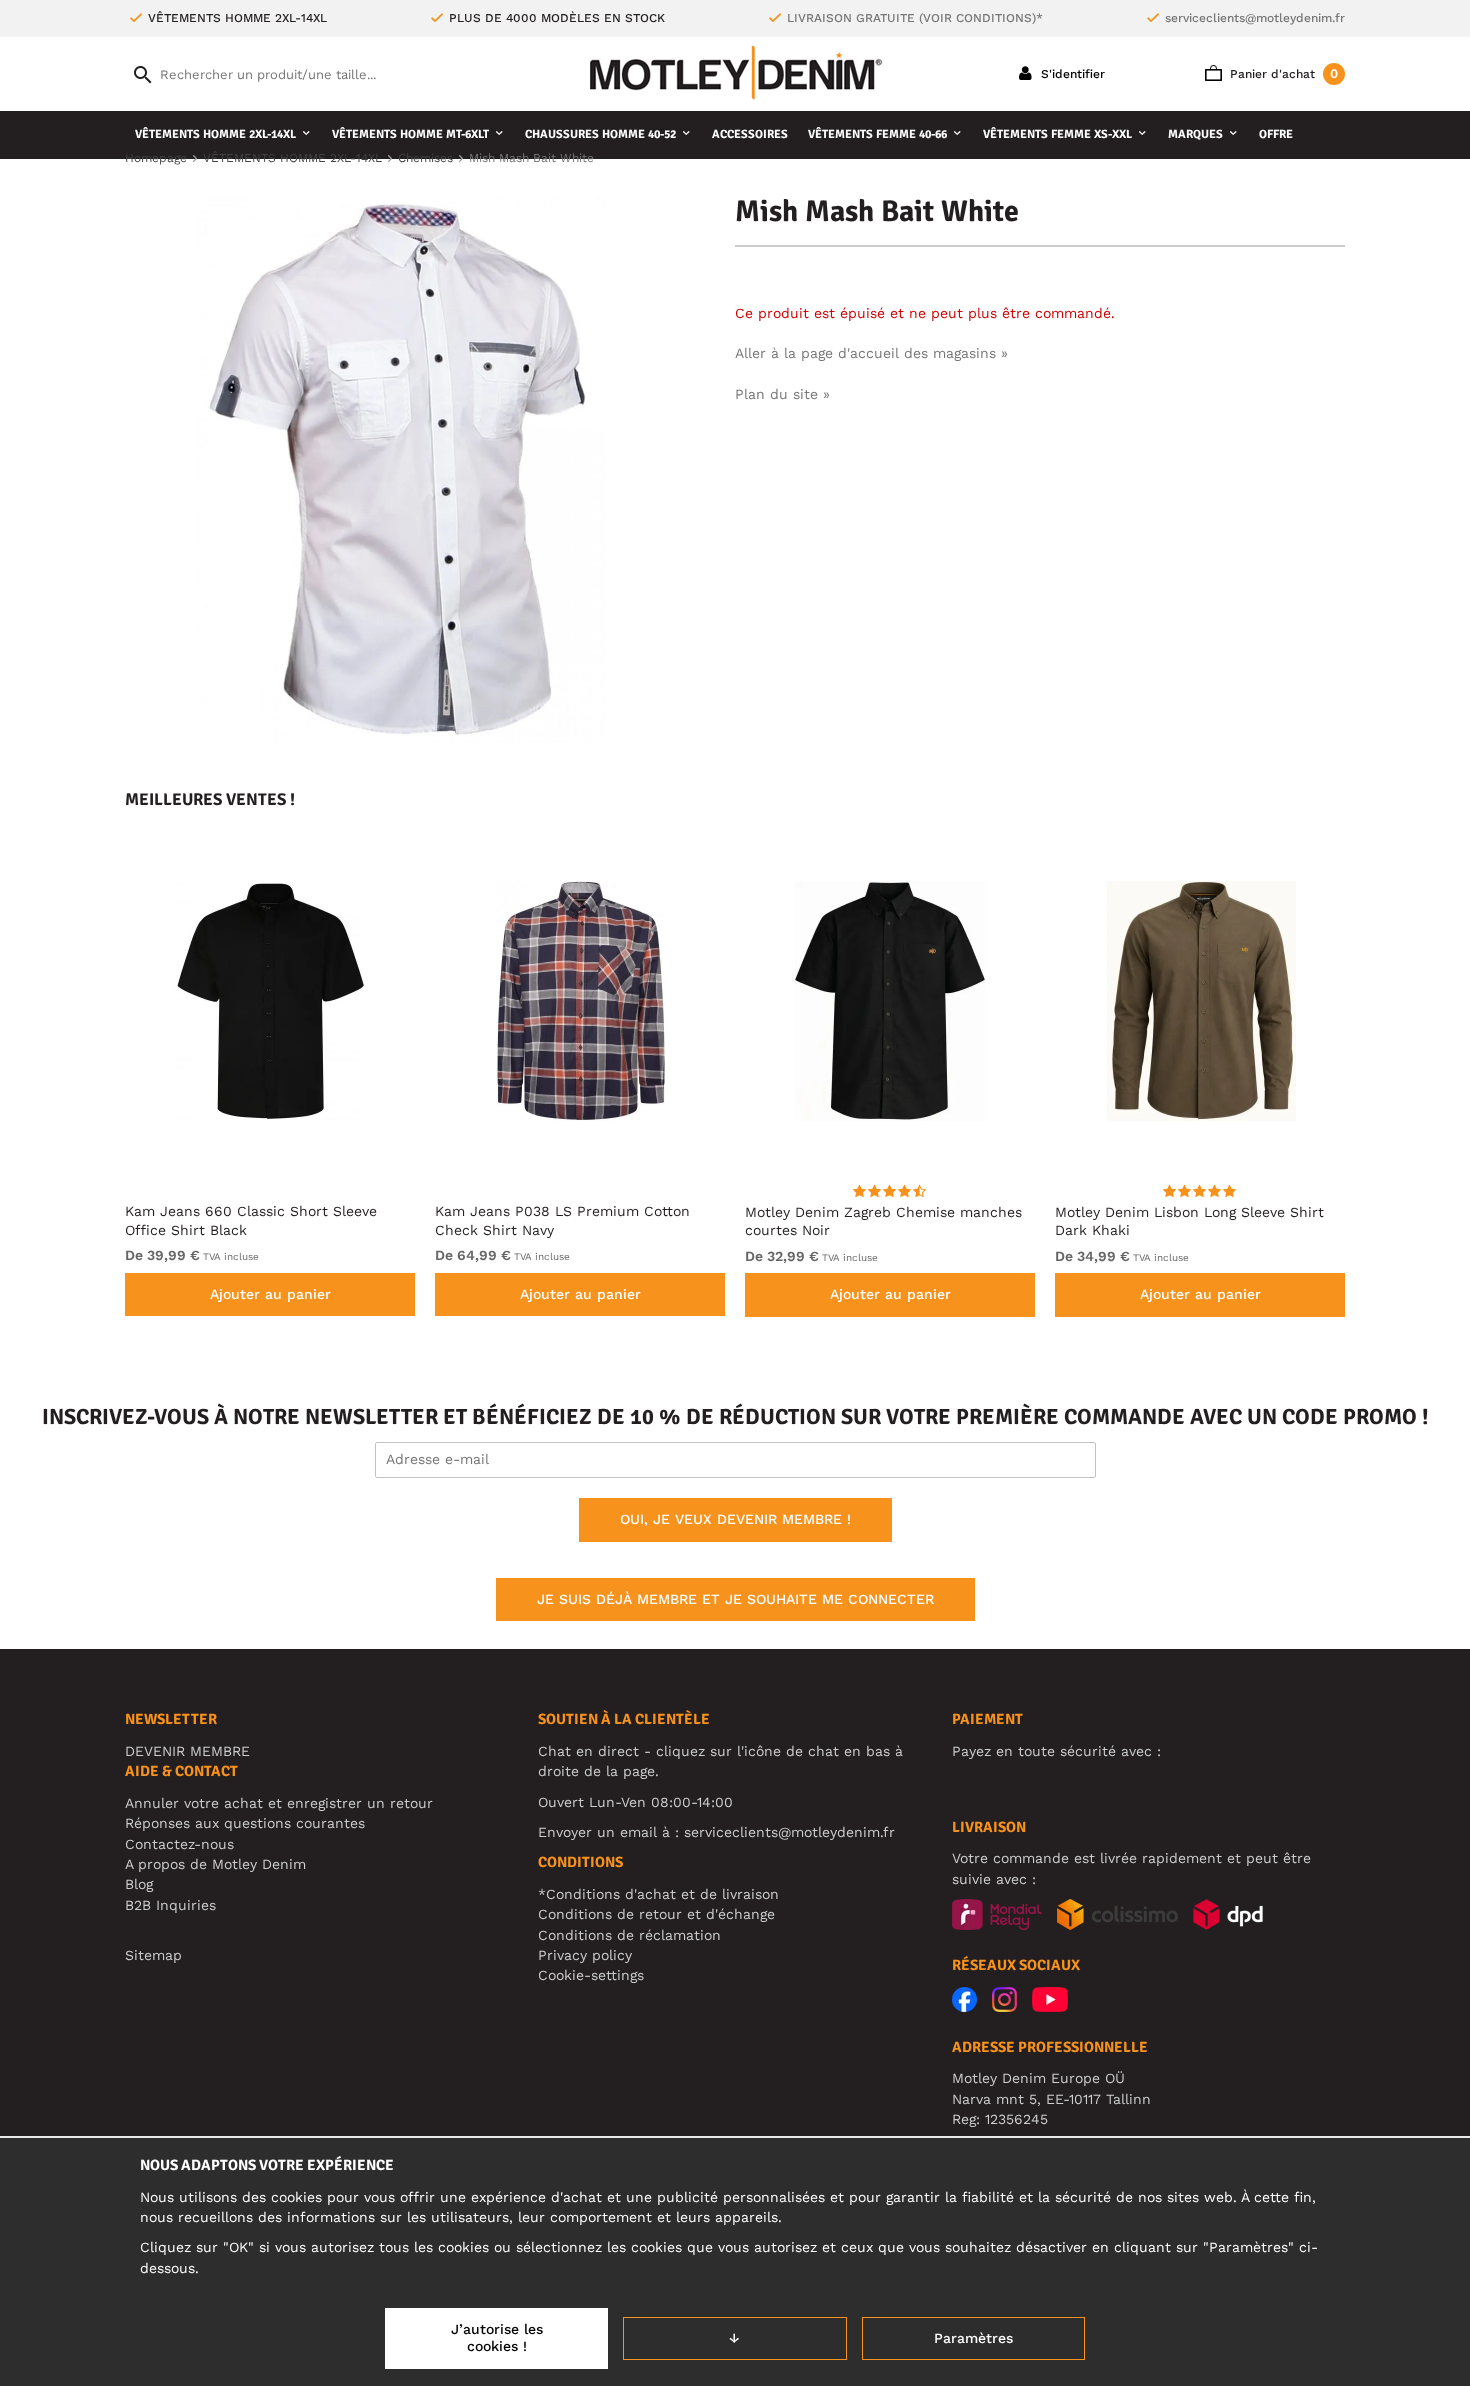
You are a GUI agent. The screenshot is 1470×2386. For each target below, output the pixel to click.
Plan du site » (782, 394)
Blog (139, 1884)
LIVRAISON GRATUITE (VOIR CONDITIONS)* (915, 18)
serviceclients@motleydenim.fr (1255, 18)
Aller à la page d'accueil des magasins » (871, 353)
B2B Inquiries (170, 1905)
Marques (1195, 134)
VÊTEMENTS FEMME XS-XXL (1057, 134)
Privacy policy (585, 1955)
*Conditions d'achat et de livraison (658, 1894)
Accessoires (750, 134)
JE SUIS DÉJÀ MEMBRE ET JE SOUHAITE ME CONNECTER (735, 1599)
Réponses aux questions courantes (245, 1823)
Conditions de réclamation (629, 1935)
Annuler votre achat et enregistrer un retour (279, 1803)
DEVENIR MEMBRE (187, 1751)
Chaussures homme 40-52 (600, 134)
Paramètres (973, 2338)
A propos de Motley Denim (215, 1864)
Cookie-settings (591, 1975)
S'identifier (1071, 74)
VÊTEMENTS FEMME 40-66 (877, 134)
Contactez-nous (179, 1844)
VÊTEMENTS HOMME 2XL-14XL (215, 134)
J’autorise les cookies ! (497, 2338)
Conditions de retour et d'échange (656, 1914)
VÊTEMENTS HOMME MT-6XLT (410, 134)
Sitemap (153, 1955)
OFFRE (1276, 134)
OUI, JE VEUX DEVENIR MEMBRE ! (735, 1519)
